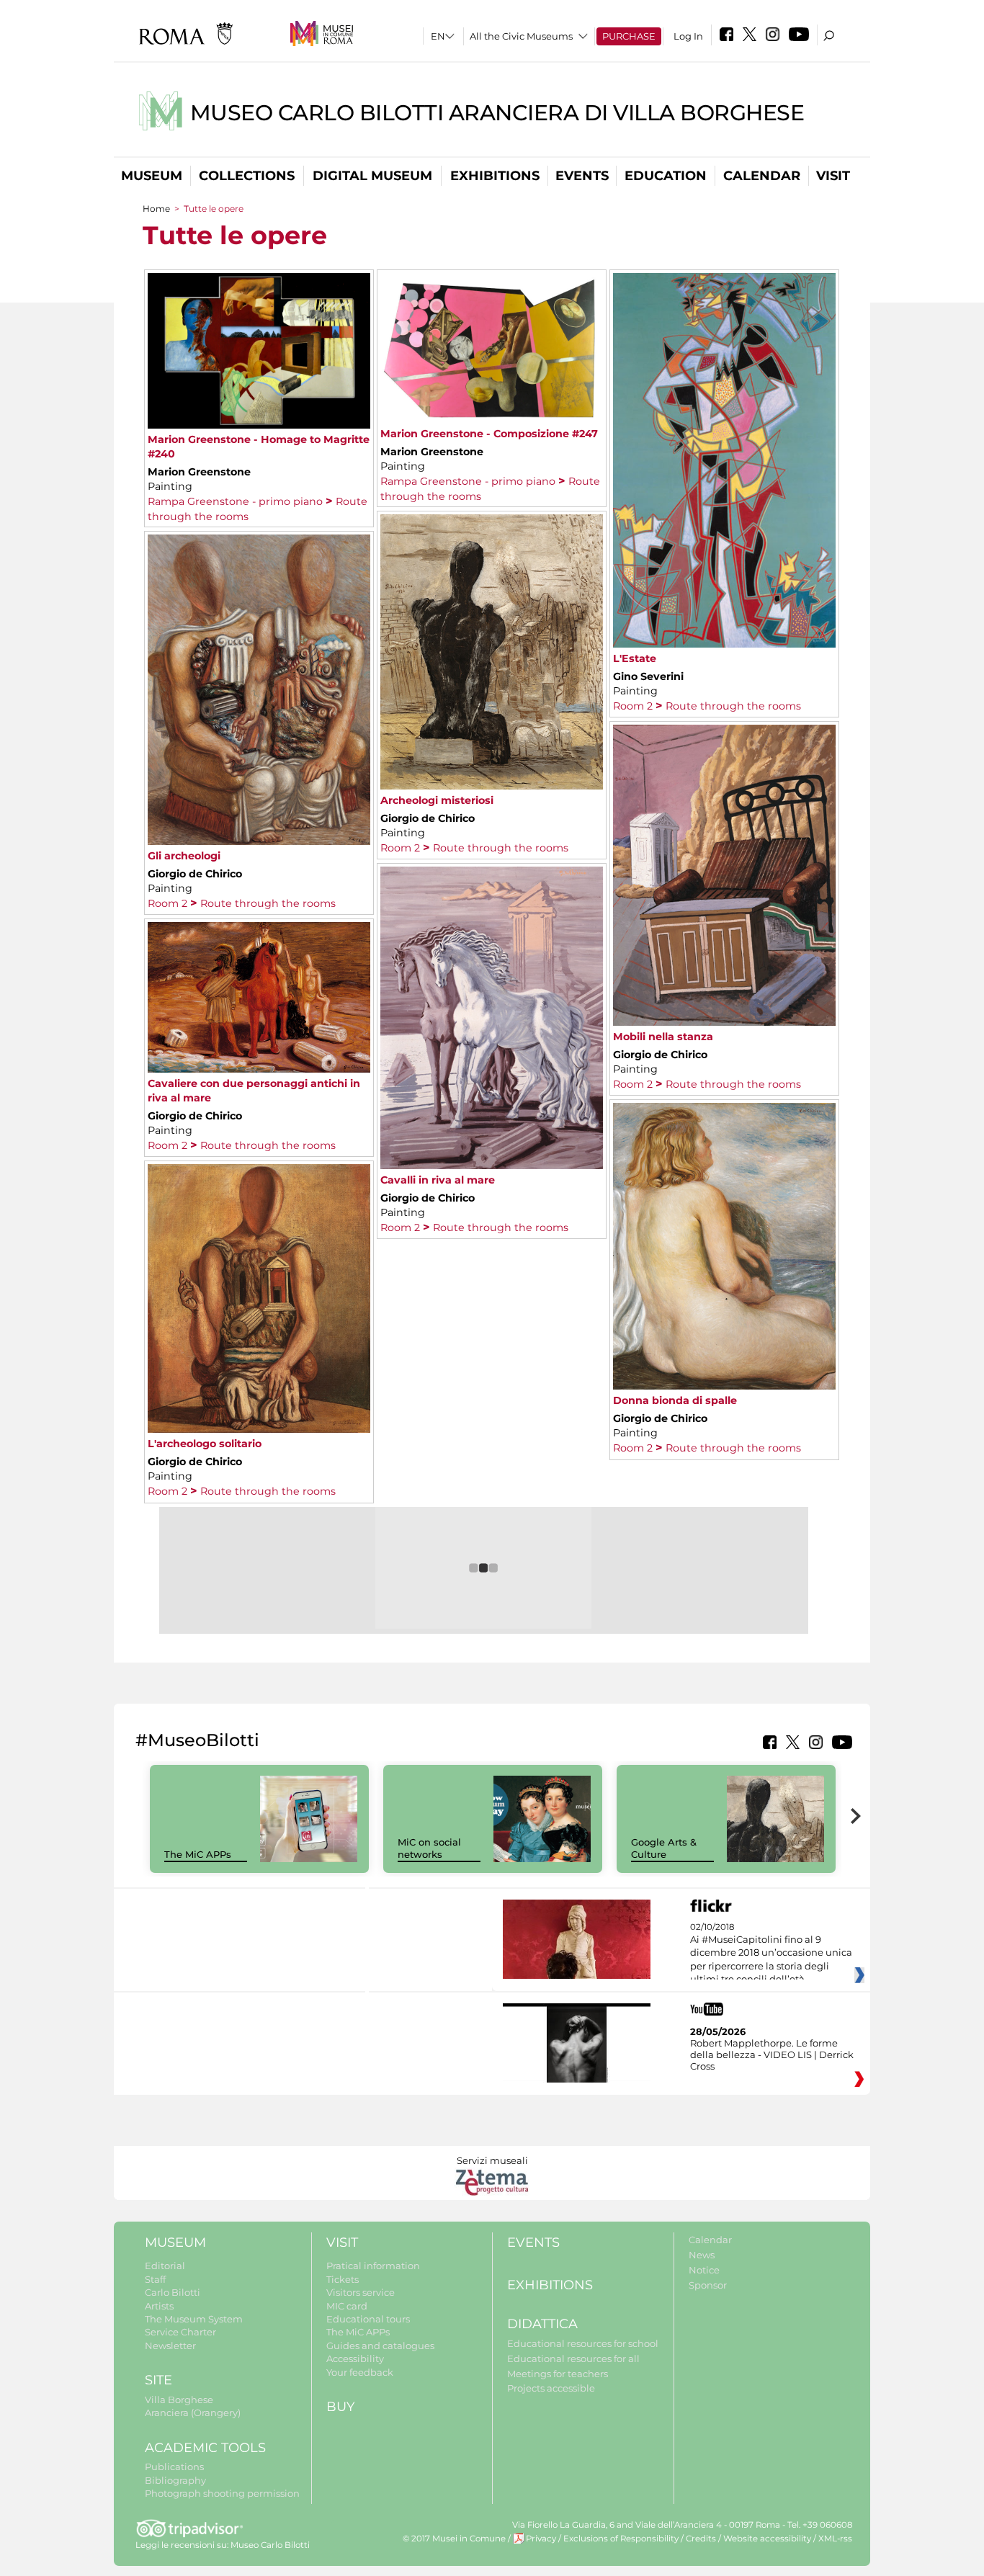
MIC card (347, 2306)
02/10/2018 (771, 1954)
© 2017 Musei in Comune (454, 2539)
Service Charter (180, 2332)
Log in (688, 36)
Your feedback (360, 2372)
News (702, 2255)
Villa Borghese (179, 2400)
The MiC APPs (198, 1854)
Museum (152, 176)
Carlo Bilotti (173, 2292)
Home (156, 209)
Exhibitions (495, 176)
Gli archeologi (184, 856)
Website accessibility (767, 2539)
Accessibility (355, 2358)
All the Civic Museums (521, 36)
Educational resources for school (583, 2343)
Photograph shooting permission (222, 2493)
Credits (701, 2539)
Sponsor (708, 2285)
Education (666, 176)
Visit (833, 176)
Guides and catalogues (380, 2345)
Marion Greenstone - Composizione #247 (489, 434)
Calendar (762, 176)
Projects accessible (551, 2388)
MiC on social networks (429, 1848)
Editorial (165, 2266)
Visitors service (361, 2292)
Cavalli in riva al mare (438, 1180)
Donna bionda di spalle (675, 1400)
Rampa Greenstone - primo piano (235, 501)
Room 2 (633, 706)
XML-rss (835, 2539)
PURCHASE (629, 36)
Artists (159, 2306)
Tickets (343, 2279)
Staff (155, 2279)
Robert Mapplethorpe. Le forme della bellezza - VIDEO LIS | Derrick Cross (772, 2054)
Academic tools (205, 2448)
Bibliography (175, 2480)
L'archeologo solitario (205, 1444)
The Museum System (194, 2319)
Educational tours (368, 2319)
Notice (704, 2270)
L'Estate (635, 658)
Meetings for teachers (558, 2374)
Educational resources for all (573, 2358)
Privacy (541, 2539)
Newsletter (170, 2345)
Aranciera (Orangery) (193, 2412)
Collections (247, 176)
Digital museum (372, 176)
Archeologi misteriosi (437, 800)
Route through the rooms (733, 706)
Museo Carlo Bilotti (270, 2545)
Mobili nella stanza (663, 1037)
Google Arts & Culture (664, 1848)
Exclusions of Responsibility (621, 2539)
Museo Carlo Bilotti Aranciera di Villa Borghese (497, 113)
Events (582, 176)
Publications (174, 2467)
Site (158, 2380)
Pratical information (373, 2266)
